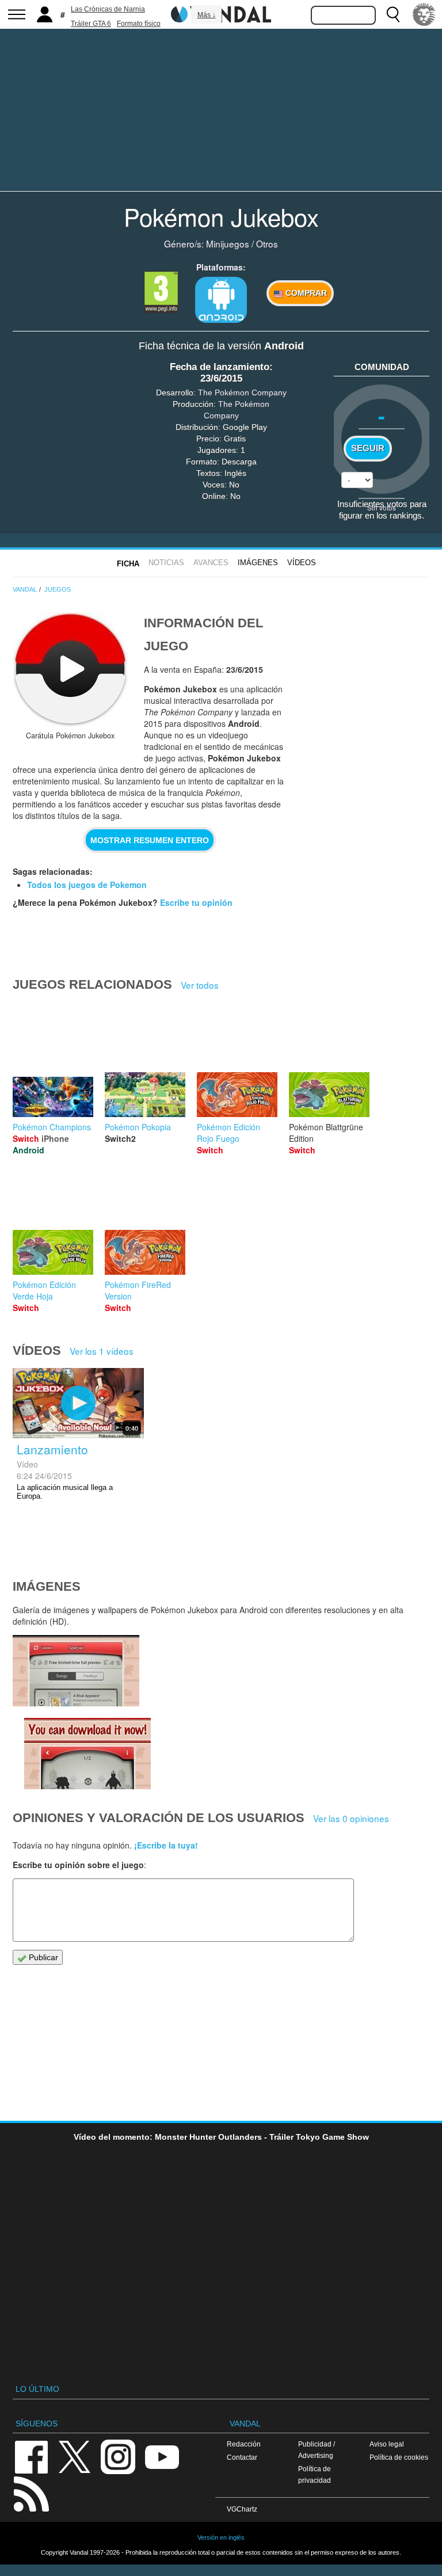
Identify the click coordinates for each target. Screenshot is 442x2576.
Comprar (305, 293)
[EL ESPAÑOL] (424, 14)
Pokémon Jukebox (221, 216)
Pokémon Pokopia (138, 1127)
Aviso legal (387, 2444)
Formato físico (139, 24)
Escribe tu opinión (196, 902)
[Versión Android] (221, 300)
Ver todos (200, 985)
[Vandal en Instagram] (118, 2456)
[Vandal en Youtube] (162, 2456)
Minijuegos (228, 243)
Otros (267, 243)
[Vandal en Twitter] (75, 2456)
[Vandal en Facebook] (31, 2456)
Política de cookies (399, 2457)
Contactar (242, 2457)
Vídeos (302, 563)
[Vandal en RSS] (31, 2493)
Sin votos (382, 507)
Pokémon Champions (52, 1127)
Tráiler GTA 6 (91, 24)
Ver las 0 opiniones (351, 1818)
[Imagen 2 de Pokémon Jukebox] (87, 1754)
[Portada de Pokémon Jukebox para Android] (70, 669)
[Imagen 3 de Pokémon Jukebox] (76, 1671)
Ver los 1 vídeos (102, 1351)
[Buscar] (393, 14)
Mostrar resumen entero (150, 840)
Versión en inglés (221, 2537)
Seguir (368, 448)
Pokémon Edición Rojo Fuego (228, 1133)
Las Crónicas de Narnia (108, 9)
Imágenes (258, 563)
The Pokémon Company (242, 393)
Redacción (244, 2444)
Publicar (42, 1957)
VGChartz (242, 2509)
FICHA (128, 564)
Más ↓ (207, 15)
